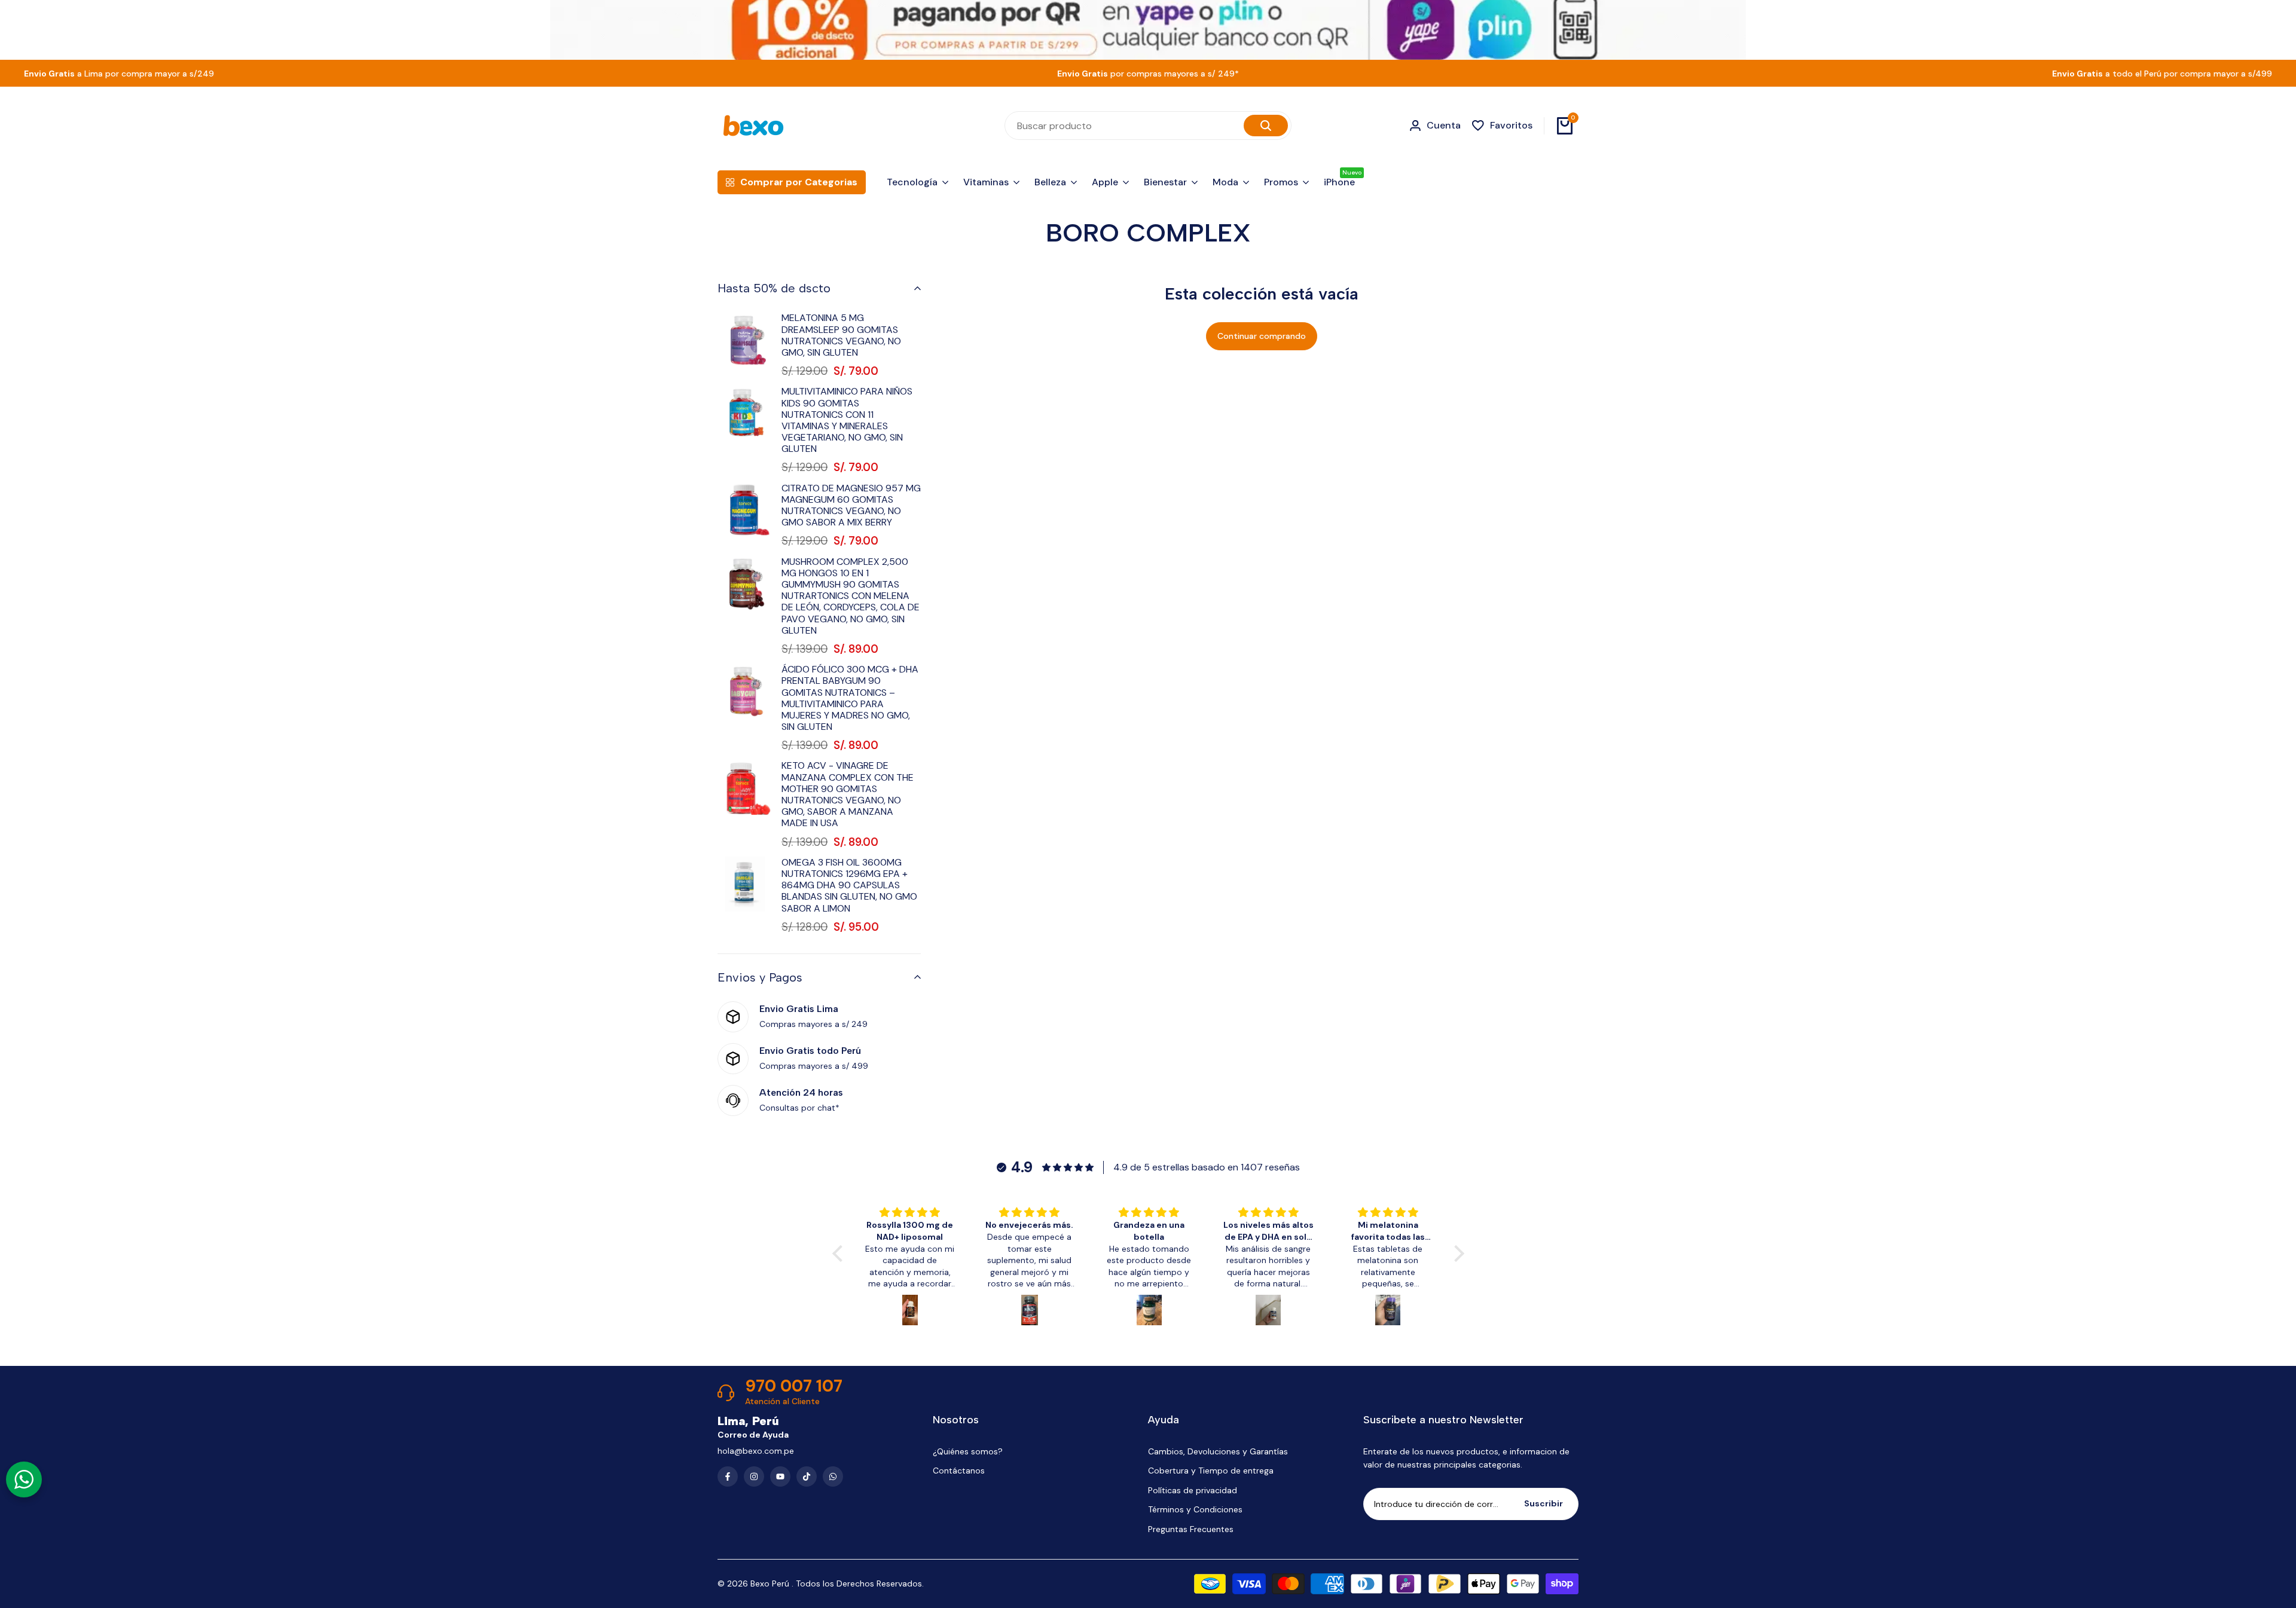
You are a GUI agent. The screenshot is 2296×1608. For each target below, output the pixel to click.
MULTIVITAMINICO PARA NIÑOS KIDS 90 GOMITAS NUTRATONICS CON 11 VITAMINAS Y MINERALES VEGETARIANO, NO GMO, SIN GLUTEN (847, 420)
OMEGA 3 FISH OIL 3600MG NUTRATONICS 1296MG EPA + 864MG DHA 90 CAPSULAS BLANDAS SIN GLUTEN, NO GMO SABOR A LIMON (849, 885)
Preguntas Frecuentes (1191, 1529)
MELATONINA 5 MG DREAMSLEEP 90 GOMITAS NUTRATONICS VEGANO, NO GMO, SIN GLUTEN (841, 335)
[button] (840, 1254)
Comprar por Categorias (799, 182)
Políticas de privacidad (1193, 1490)
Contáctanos (959, 1471)
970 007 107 (794, 1386)
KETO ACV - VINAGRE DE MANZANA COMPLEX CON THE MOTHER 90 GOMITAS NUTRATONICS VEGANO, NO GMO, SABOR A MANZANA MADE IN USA (848, 794)
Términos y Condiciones (1195, 1509)
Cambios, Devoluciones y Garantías (1218, 1451)
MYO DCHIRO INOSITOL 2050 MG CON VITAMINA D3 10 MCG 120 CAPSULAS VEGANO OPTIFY (2190, 1511)
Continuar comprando (1262, 336)
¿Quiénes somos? (968, 1451)
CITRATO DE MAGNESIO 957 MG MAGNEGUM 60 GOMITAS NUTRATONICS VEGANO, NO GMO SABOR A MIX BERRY (851, 505)
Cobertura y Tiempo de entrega (1211, 1471)
